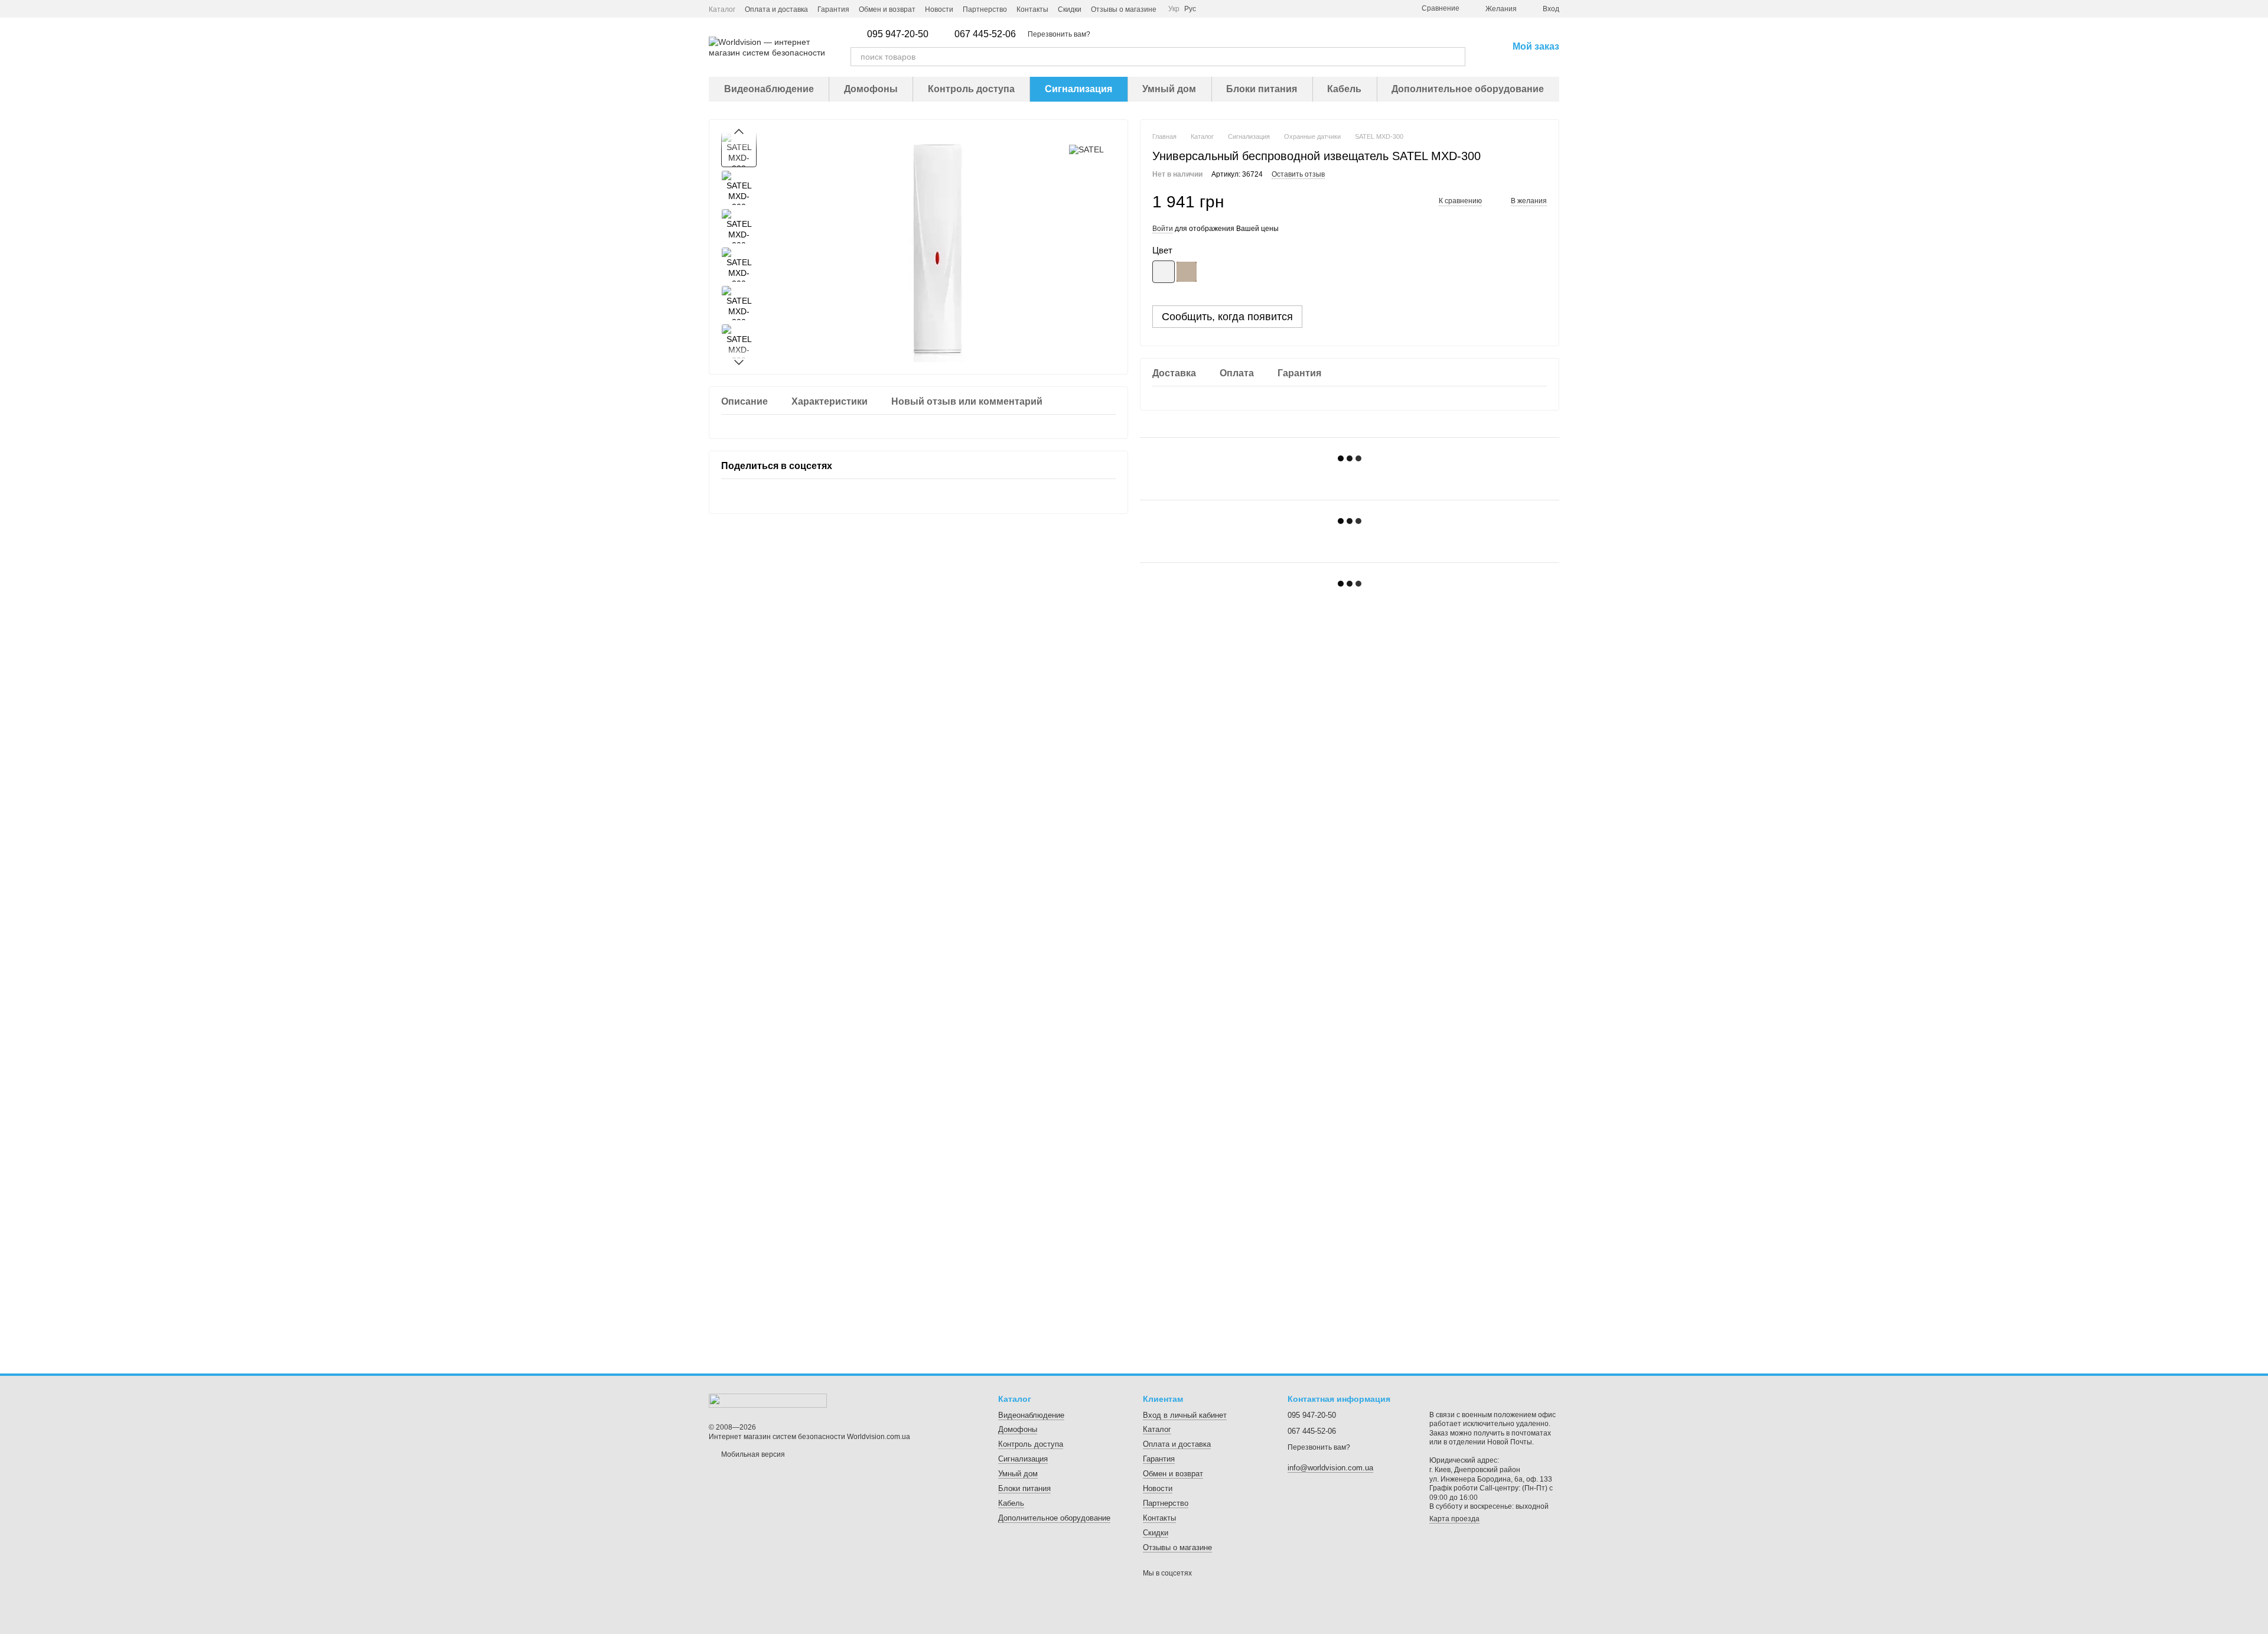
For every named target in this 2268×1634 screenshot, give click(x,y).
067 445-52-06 (985, 34)
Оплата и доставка (776, 9)
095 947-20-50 (898, 34)
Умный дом (1169, 89)
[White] (1164, 272)
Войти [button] (1163, 229)
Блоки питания (1262, 89)
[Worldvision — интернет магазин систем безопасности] (768, 1400)
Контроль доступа (971, 89)
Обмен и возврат (887, 9)
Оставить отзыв (1298, 174)
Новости (939, 9)
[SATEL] (1086, 149)
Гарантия (833, 9)
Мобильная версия (752, 1454)
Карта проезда (1454, 1519)
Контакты (1032, 9)
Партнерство (985, 9)
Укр (1174, 9)
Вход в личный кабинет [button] (1185, 1415)
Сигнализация (1078, 89)
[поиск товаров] (1456, 57)
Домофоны (871, 89)
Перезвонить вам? (1059, 34)
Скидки (1070, 9)
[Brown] (1187, 272)
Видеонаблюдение (769, 89)
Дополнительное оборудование (1468, 89)
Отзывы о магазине (1124, 9)
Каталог (722, 9)
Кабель (1344, 89)
